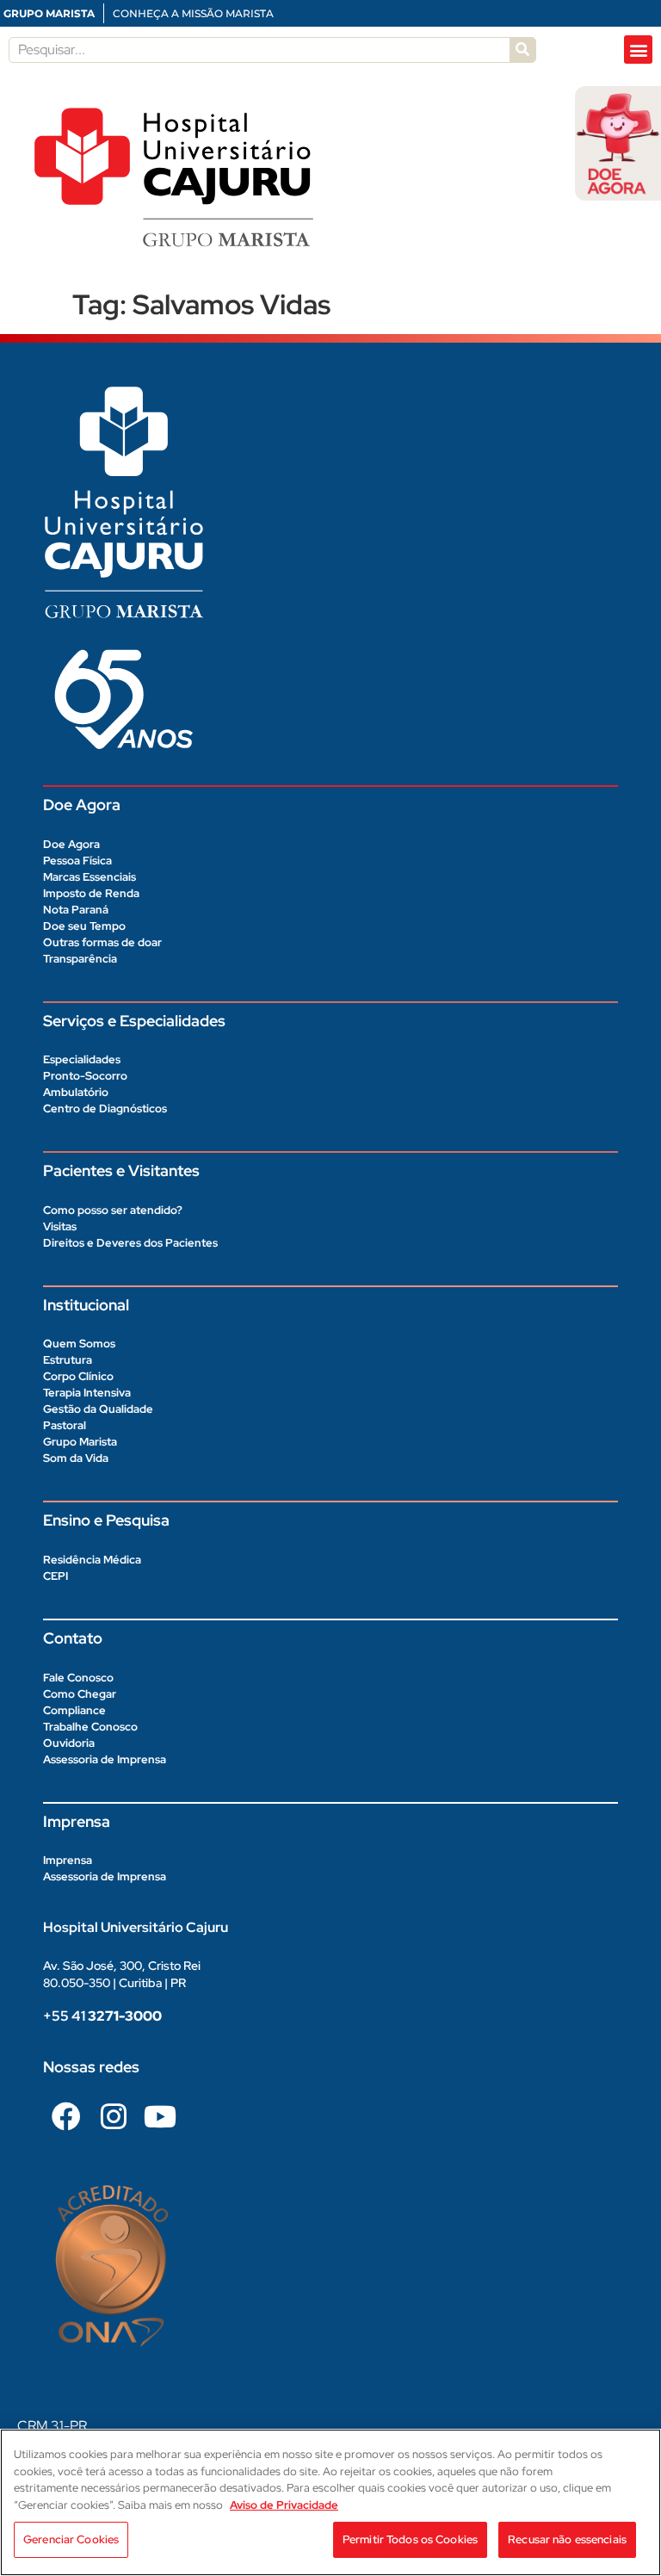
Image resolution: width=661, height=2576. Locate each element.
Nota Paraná (76, 910)
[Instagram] (113, 2116)
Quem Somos (79, 1344)
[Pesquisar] (522, 50)
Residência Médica (92, 1560)
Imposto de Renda (91, 893)
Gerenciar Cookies (71, 2539)
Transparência (80, 959)
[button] (638, 50)
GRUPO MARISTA (49, 13)
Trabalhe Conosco (90, 1727)
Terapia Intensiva (87, 1393)
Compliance (74, 1710)
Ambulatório (76, 1092)
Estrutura (68, 1360)
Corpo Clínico (78, 1376)
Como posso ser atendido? (113, 1210)
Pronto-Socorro (85, 1076)
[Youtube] (160, 2116)
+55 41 (102, 2016)
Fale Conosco (78, 1678)
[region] (330, 2502)
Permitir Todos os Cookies (410, 2539)
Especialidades (82, 1059)
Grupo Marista (80, 1442)
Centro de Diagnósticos (105, 1108)
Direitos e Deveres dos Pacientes (130, 1243)
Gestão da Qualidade (98, 1409)
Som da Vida (76, 1458)
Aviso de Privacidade (284, 2505)
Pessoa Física (77, 861)
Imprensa (68, 1860)
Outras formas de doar (102, 942)
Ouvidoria (69, 1743)
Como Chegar (80, 1694)
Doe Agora (71, 844)
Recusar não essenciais (567, 2539)
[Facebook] (66, 2116)
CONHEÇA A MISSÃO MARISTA (193, 13)
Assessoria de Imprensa (105, 1759)
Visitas (60, 1226)
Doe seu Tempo (84, 926)
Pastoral (65, 1425)
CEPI (56, 1576)
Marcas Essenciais (90, 877)
